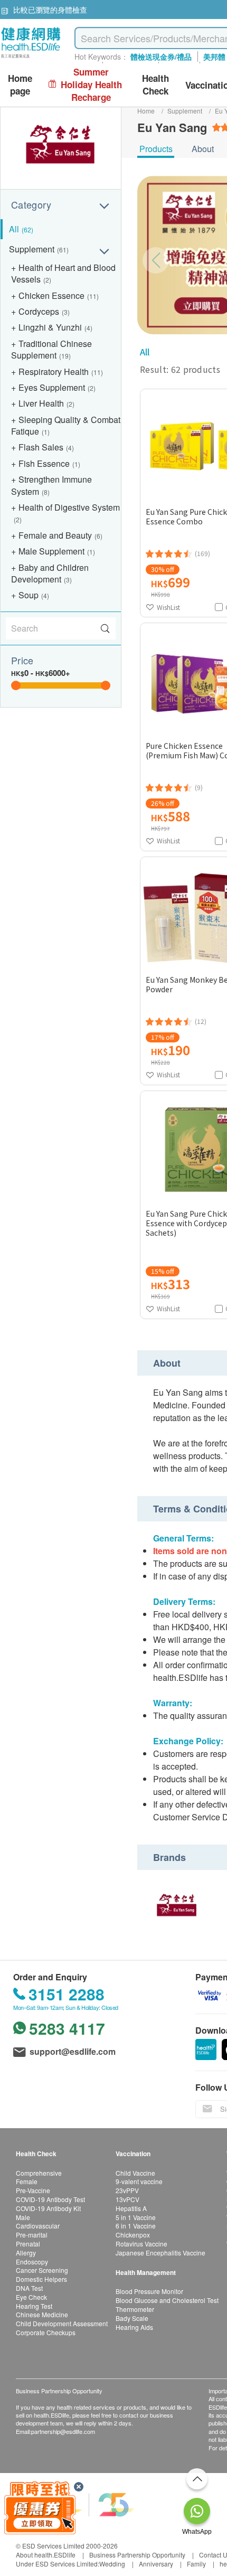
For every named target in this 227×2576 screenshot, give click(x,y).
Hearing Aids (134, 2327)
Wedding (112, 2564)
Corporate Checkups (46, 2332)
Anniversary (156, 2564)
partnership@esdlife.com (63, 2431)
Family (196, 2564)
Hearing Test (34, 2306)
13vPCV (127, 2199)
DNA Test (29, 2288)
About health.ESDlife (46, 2555)
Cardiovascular (38, 2226)
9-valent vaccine (139, 2181)
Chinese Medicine (42, 2314)
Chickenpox (133, 2235)
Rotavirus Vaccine (141, 2244)
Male (23, 2217)
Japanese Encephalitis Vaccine (160, 2253)
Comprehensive (39, 2173)
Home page (20, 85)
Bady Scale (132, 2318)
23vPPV (127, 2190)
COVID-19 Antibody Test (50, 2199)
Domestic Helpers (41, 2279)
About (203, 149)
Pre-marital (32, 2235)
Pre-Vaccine (33, 2190)
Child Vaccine (135, 2173)
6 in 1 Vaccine (136, 2226)
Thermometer (135, 2309)
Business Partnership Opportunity (137, 2555)
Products (156, 149)
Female (27, 2181)
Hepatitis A (131, 2208)
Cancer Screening (42, 2270)
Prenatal (28, 2244)
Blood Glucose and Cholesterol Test (167, 2300)
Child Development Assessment (62, 2323)
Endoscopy (32, 2262)
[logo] (31, 58)
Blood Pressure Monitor (149, 2291)
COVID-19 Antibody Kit (48, 2208)
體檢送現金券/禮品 (161, 57)
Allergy (26, 2253)
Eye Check (31, 2297)
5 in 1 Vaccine (136, 2217)
